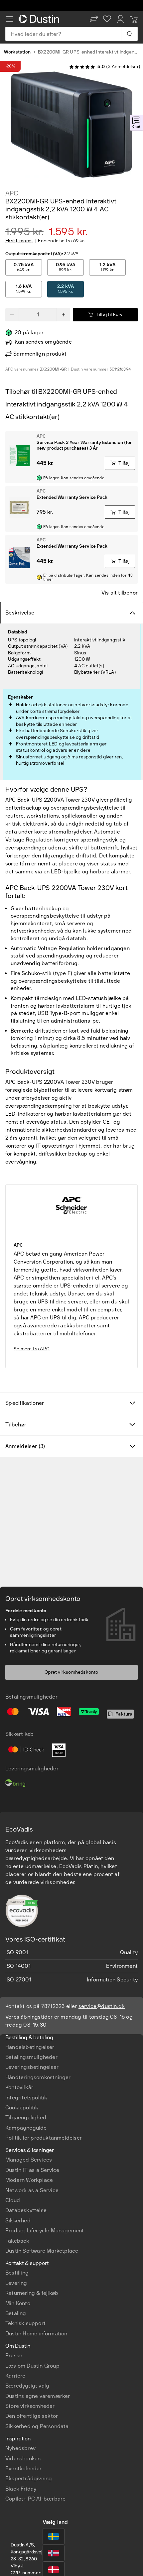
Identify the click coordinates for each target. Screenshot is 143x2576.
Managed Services (29, 2160)
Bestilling (17, 2273)
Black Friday (21, 2489)
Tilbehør (16, 1425)
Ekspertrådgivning (29, 2478)
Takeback (17, 2241)
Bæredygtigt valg (27, 2386)
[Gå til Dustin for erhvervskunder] (40, 19)
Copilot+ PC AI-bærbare (35, 2499)
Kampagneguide (26, 2128)
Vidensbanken (23, 2459)
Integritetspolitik (26, 2098)
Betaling (16, 2313)
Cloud (13, 2200)
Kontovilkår (19, 2087)
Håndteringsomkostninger (38, 2077)
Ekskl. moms (19, 241)
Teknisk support (25, 2323)
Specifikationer (25, 1403)
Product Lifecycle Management (45, 2231)
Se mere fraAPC (32, 1349)
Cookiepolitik (22, 2108)
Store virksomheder (30, 2406)
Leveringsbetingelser (32, 2067)
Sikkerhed (18, 2221)
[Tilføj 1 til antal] (64, 315)
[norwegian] (54, 2553)
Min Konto (18, 2303)
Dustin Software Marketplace (42, 2251)
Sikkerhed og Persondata (37, 2426)
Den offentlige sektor (32, 2416)
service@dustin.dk (102, 2006)
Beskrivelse (20, 613)
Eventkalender (24, 2468)
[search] (129, 34)
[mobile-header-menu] (9, 19)
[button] (94, 19)
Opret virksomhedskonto (71, 1672)
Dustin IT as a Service (32, 2170)
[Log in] (120, 19)
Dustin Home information (36, 2334)
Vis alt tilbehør (120, 593)
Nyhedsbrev (20, 2448)
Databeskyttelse (26, 2210)
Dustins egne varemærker (38, 2396)
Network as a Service (32, 2190)
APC (12, 193)
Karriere (15, 2376)
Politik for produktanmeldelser (44, 2138)
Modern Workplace (29, 2180)
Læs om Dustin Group (32, 2366)
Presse (14, 2355)
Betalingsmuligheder (31, 2057)
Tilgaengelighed (26, 2118)
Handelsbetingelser (30, 2047)
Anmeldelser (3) (25, 1446)
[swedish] (54, 2536)
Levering (16, 2283)
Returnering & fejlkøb (32, 2293)
